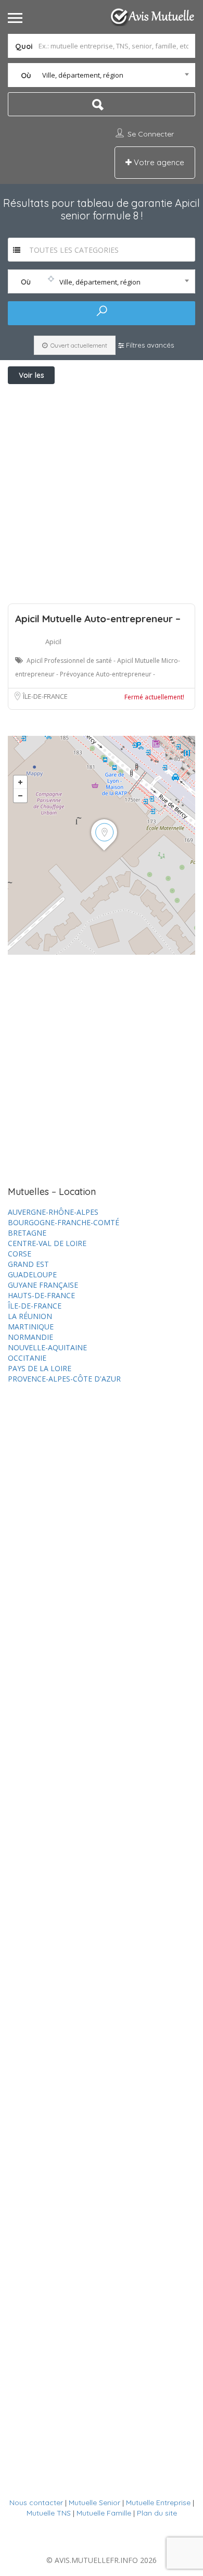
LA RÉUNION (30, 1316)
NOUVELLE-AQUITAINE (47, 1347)
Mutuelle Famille (104, 2513)
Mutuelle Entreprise (158, 2503)
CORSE (20, 1254)
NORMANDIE (30, 1337)
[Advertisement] (102, 491)
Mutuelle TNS (49, 2513)
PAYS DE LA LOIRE (40, 1368)
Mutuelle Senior (94, 2503)
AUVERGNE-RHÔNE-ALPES (53, 1212)
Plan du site (157, 2513)
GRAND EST (28, 1264)
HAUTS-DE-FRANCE (41, 1295)
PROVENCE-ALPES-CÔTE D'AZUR (64, 1379)
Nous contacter (36, 2503)
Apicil (53, 642)
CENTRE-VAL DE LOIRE (47, 1243)
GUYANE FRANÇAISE (43, 1285)
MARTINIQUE (31, 1327)
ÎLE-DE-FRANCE (45, 696)
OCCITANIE (27, 1358)
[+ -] (102, 845)
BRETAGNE (27, 1233)
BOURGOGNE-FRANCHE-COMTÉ (64, 1222)
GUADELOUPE (32, 1274)
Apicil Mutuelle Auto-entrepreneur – (98, 619)
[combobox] (102, 75)
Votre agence (158, 162)
